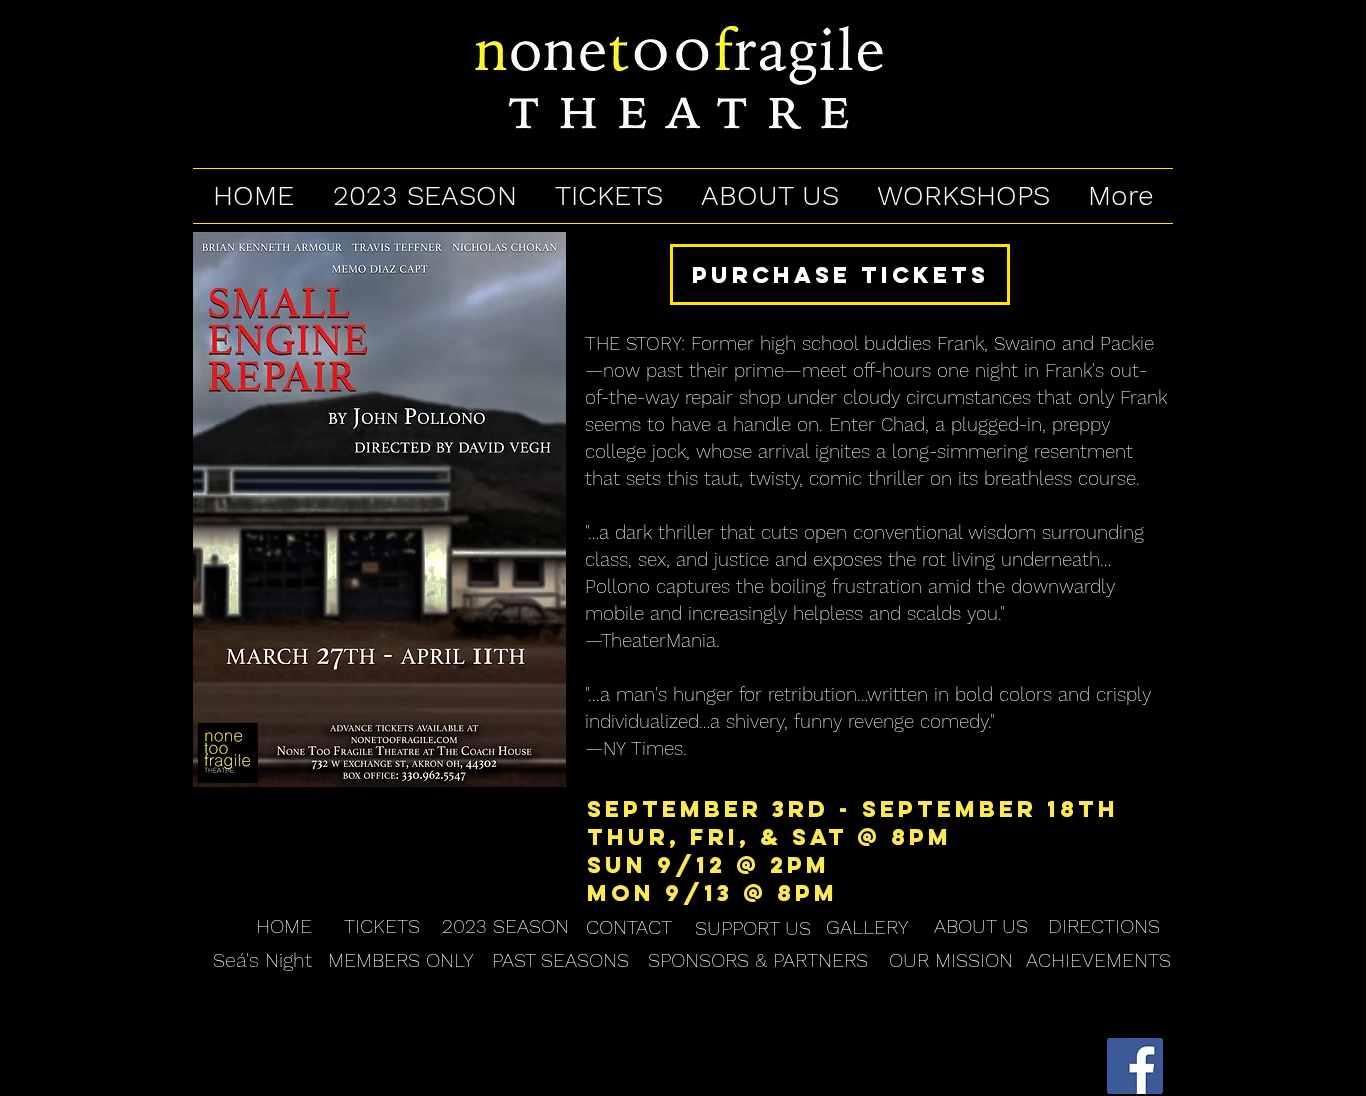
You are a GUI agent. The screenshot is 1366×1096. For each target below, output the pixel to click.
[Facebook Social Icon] (1135, 1066)
